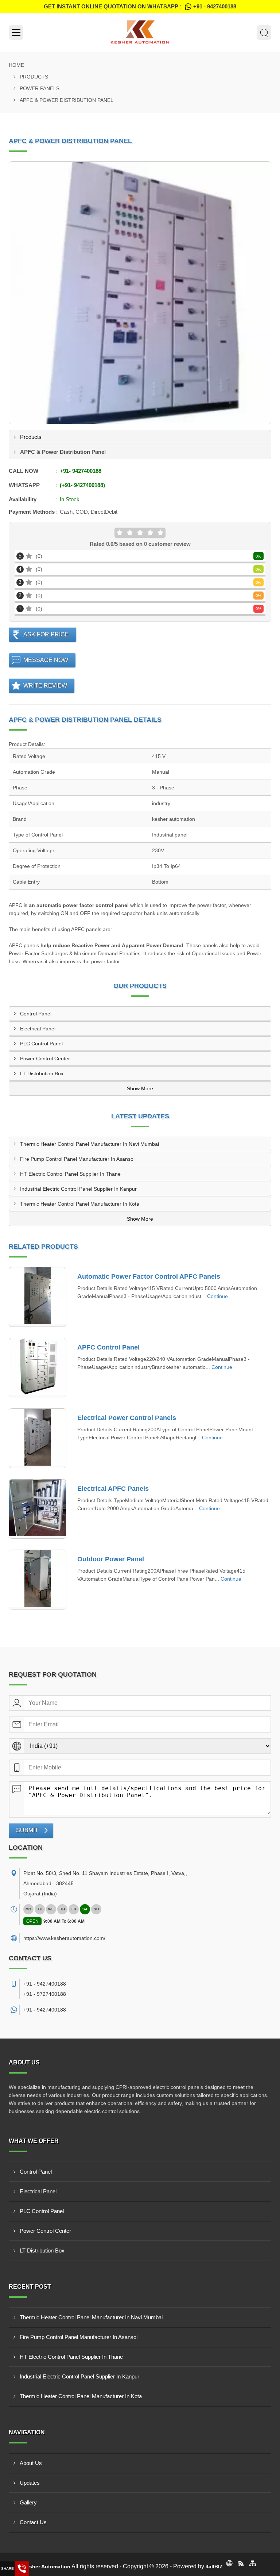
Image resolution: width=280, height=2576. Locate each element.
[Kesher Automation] (140, 32)
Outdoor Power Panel (111, 1559)
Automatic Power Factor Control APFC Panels (149, 1276)
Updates (30, 2483)
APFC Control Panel (108, 1347)
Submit (27, 1830)
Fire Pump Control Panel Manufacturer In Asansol (77, 1159)
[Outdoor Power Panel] (38, 1580)
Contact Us (33, 2522)
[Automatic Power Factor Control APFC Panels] (38, 1297)
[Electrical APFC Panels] (38, 1509)
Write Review (45, 686)
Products (34, 77)
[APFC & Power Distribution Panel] (140, 293)
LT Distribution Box (42, 1073)
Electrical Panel (38, 1029)
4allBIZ (214, 2567)
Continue (217, 1296)
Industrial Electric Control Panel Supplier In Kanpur (78, 1189)
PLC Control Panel (41, 1044)
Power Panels (40, 88)
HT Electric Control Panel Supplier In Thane (70, 1174)
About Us (31, 2463)
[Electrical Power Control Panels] (38, 1438)
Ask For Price (46, 634)
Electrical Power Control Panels (127, 1418)
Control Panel (36, 1014)
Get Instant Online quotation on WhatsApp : (140, 6)
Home (16, 65)
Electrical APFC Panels (113, 1489)
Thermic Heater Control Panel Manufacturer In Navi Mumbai (90, 1144)
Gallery (28, 2502)
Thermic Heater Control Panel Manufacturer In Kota (80, 1204)
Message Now (46, 660)
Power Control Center (45, 1059)
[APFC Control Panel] (38, 1368)
